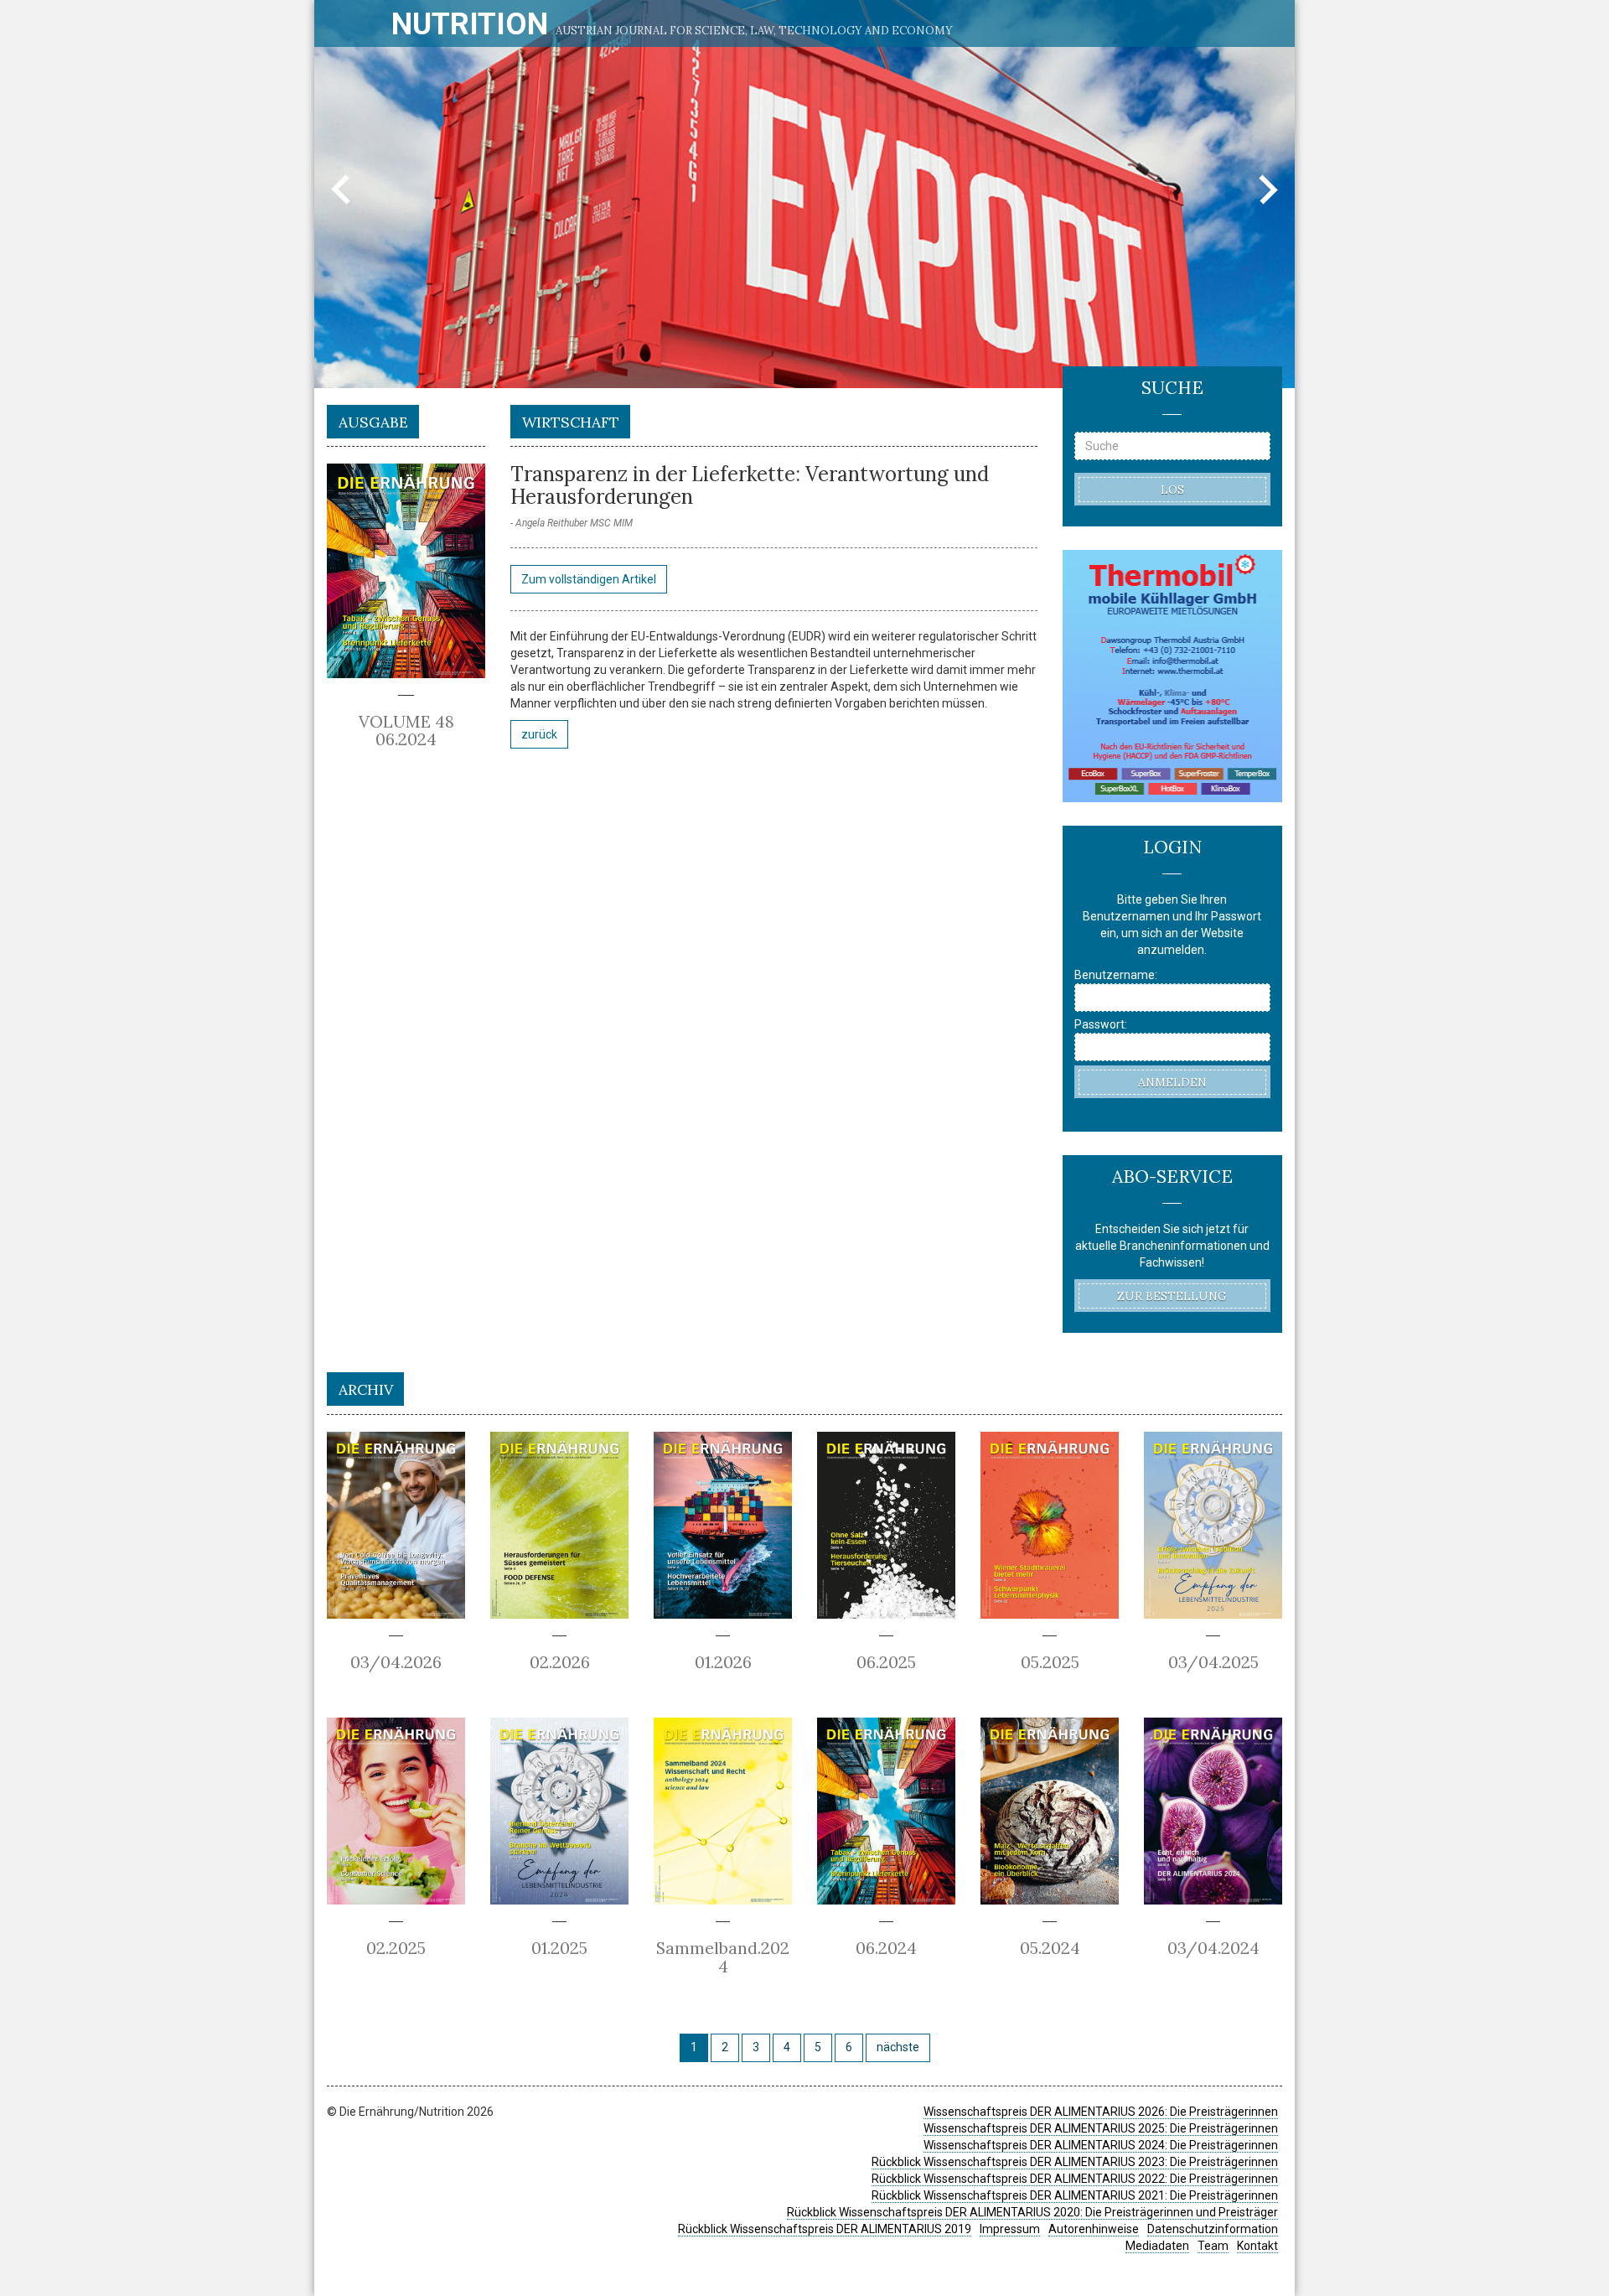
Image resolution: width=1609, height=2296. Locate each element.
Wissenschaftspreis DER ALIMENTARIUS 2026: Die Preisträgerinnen (1101, 2112)
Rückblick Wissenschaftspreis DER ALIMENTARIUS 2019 (825, 2229)
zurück (539, 734)
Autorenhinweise (1094, 2229)
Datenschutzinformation (1213, 2229)
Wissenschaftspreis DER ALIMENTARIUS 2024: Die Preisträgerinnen (1101, 2145)
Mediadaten (1157, 2246)
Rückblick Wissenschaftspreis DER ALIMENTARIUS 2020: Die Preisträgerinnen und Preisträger (1032, 2212)
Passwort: (1101, 1024)
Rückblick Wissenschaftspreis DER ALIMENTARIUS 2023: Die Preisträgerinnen (1075, 2162)
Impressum (1010, 2229)
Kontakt (1257, 2246)
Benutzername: (1116, 975)
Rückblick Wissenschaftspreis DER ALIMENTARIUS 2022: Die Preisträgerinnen (1075, 2179)
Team (1213, 2246)
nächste (898, 2047)
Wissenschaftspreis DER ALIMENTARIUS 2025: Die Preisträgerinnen (1101, 2128)
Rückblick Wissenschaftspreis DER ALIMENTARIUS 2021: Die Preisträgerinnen (1075, 2195)
